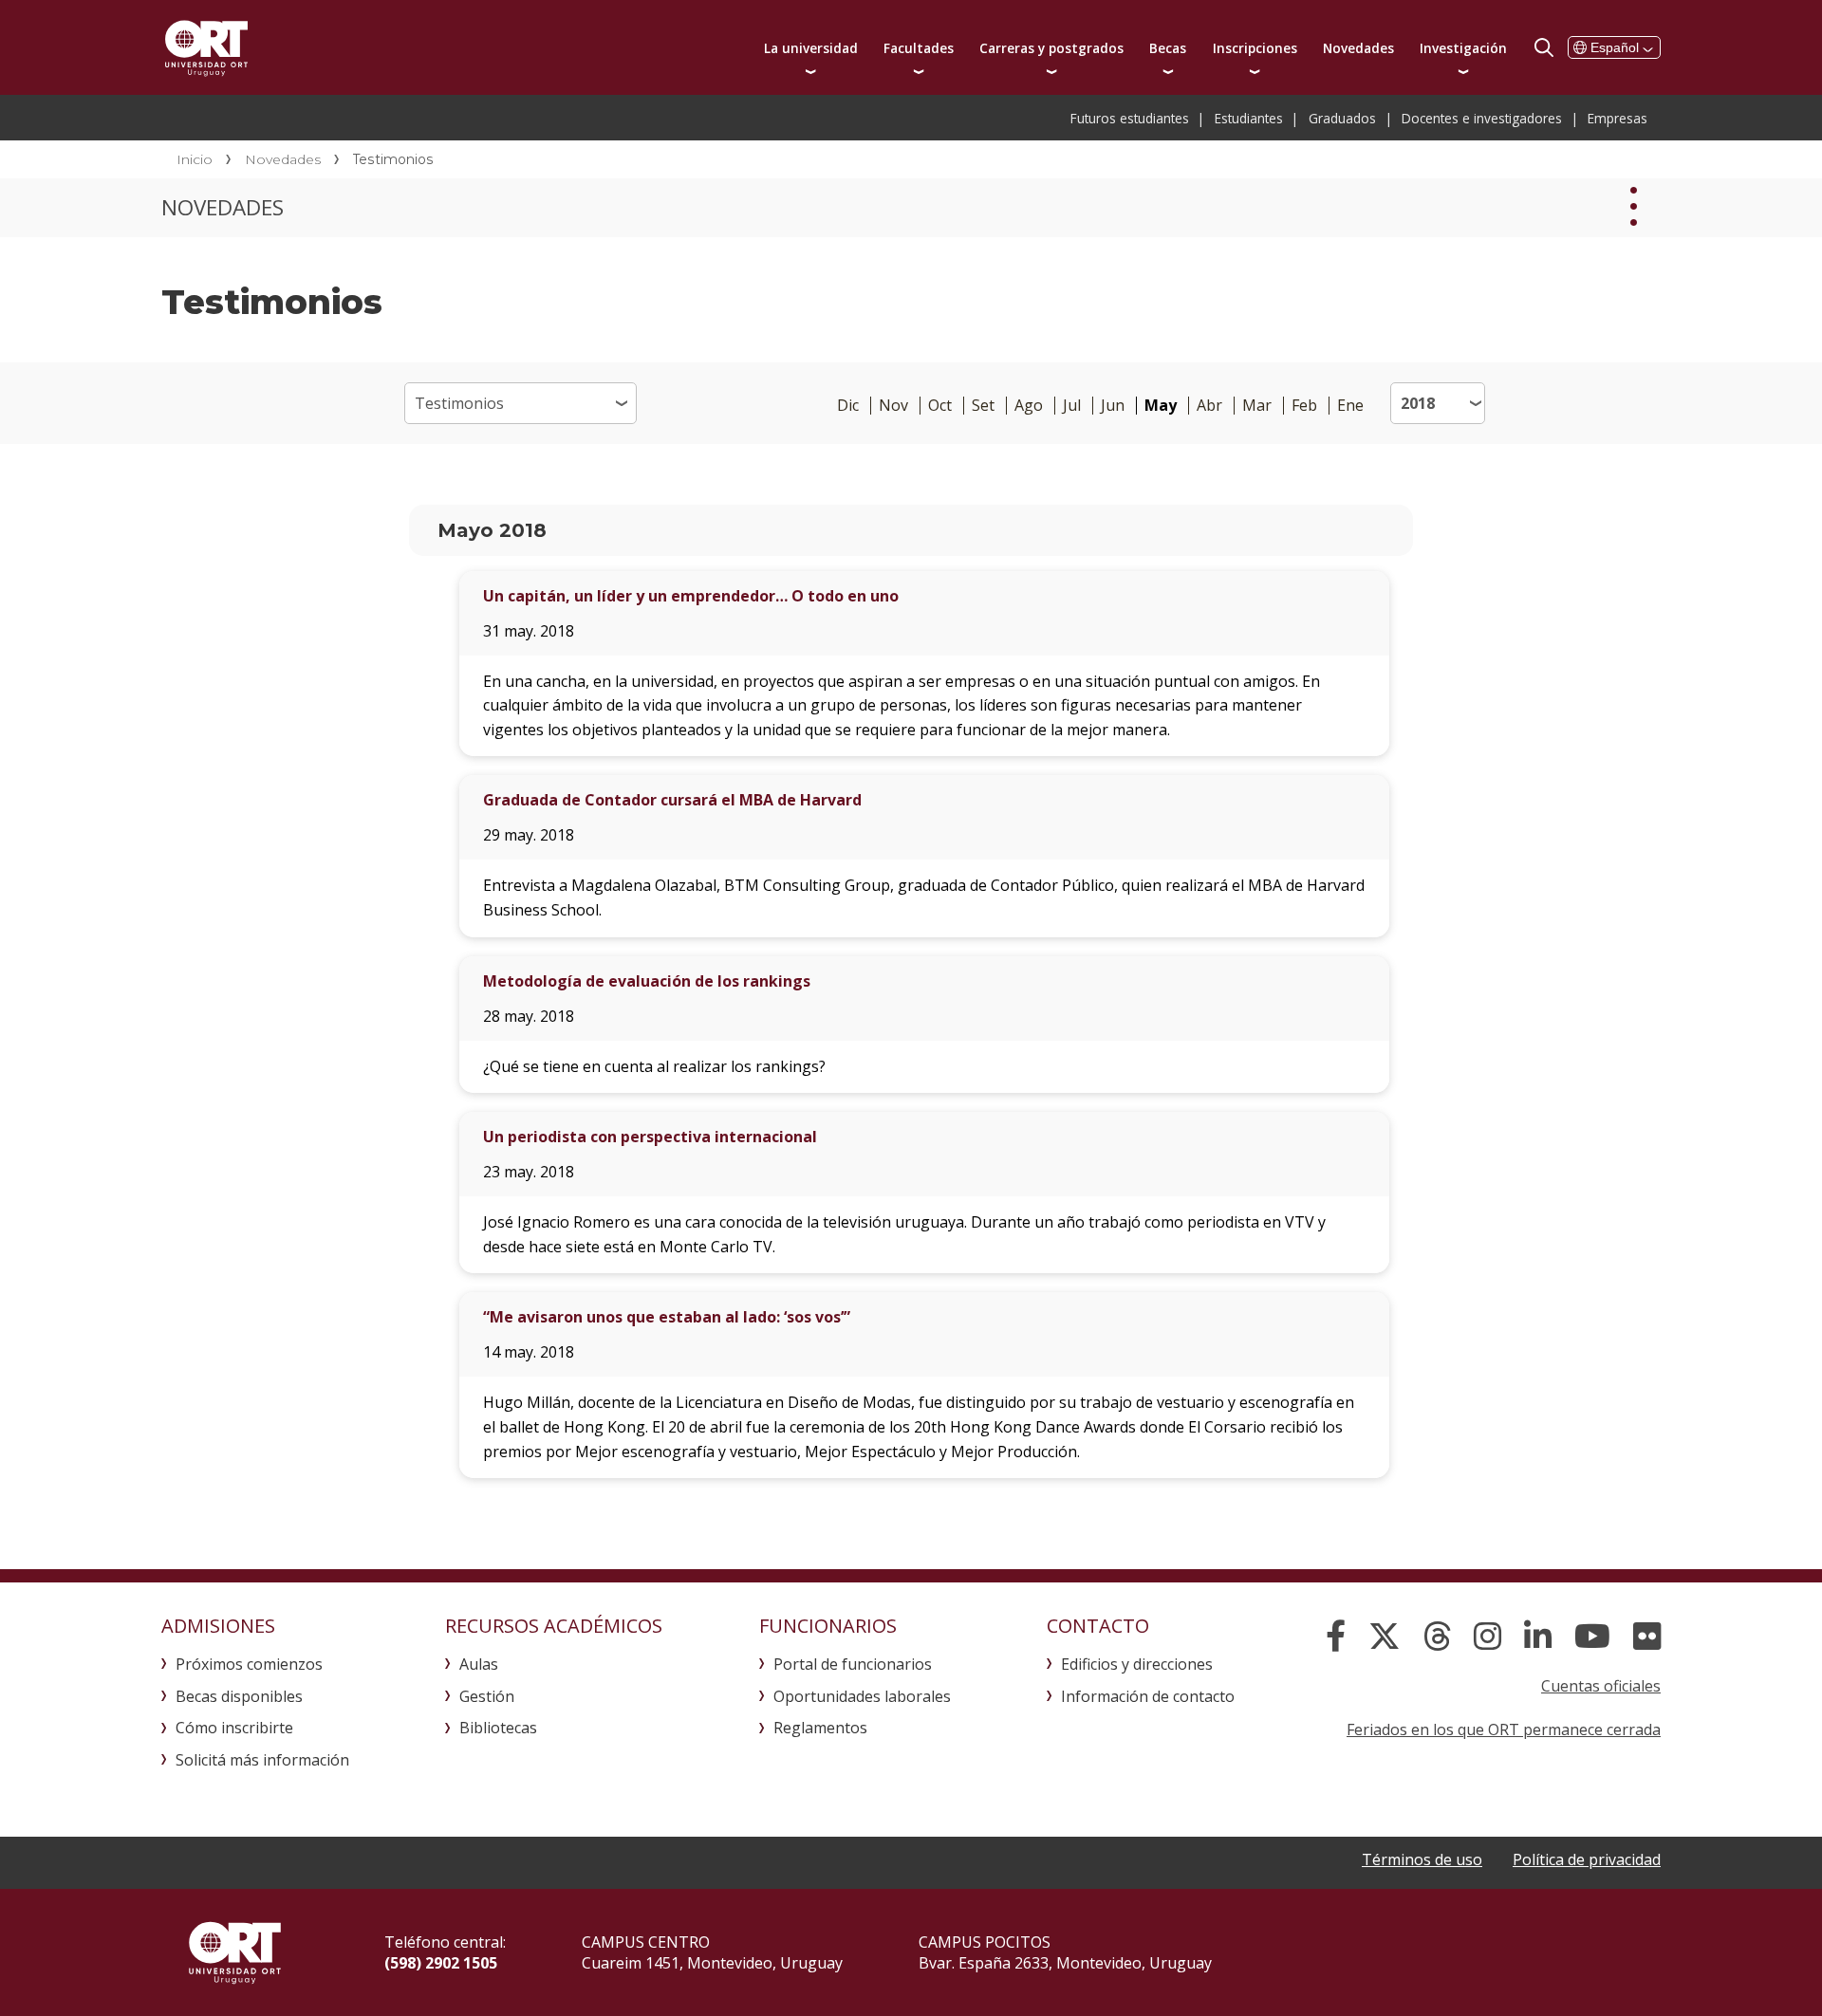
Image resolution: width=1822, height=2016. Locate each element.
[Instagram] (1487, 1637)
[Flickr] (1647, 1637)
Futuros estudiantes (1130, 118)
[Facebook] (1336, 1637)
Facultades (919, 48)
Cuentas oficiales (1601, 1686)
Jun (1113, 406)
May (1161, 406)
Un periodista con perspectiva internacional (650, 1137)
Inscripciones (1255, 48)
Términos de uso (1422, 1859)
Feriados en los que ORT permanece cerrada (1504, 1729)
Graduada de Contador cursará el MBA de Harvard (672, 800)
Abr (1209, 406)
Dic (848, 406)
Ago (1029, 406)
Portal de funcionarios (853, 1664)
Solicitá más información (262, 1760)
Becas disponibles (239, 1696)
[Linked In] (1538, 1637)
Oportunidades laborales (862, 1696)
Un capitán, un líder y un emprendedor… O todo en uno (691, 596)
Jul (1072, 406)
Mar (1257, 406)
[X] (1385, 1637)
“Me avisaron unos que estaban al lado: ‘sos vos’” (667, 1317)
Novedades (1358, 48)
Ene (1350, 406)
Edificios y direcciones (1137, 1664)
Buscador (1544, 47)
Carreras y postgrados (1051, 48)
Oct (940, 406)
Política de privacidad (1587, 1859)
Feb (1304, 406)
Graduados (1342, 118)
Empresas (1617, 118)
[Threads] (1437, 1637)
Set (983, 406)
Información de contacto (1148, 1696)
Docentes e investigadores (1482, 118)
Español (1615, 47)
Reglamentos (820, 1728)
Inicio (195, 159)
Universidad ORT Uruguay (206, 47)
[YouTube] (1592, 1637)
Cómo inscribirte (234, 1728)
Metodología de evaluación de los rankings (647, 981)
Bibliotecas (498, 1728)
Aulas (479, 1664)
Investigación (1463, 48)
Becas (1168, 48)
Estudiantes (1249, 118)
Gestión (487, 1696)
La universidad (811, 48)
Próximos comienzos (249, 1664)
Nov (893, 406)
